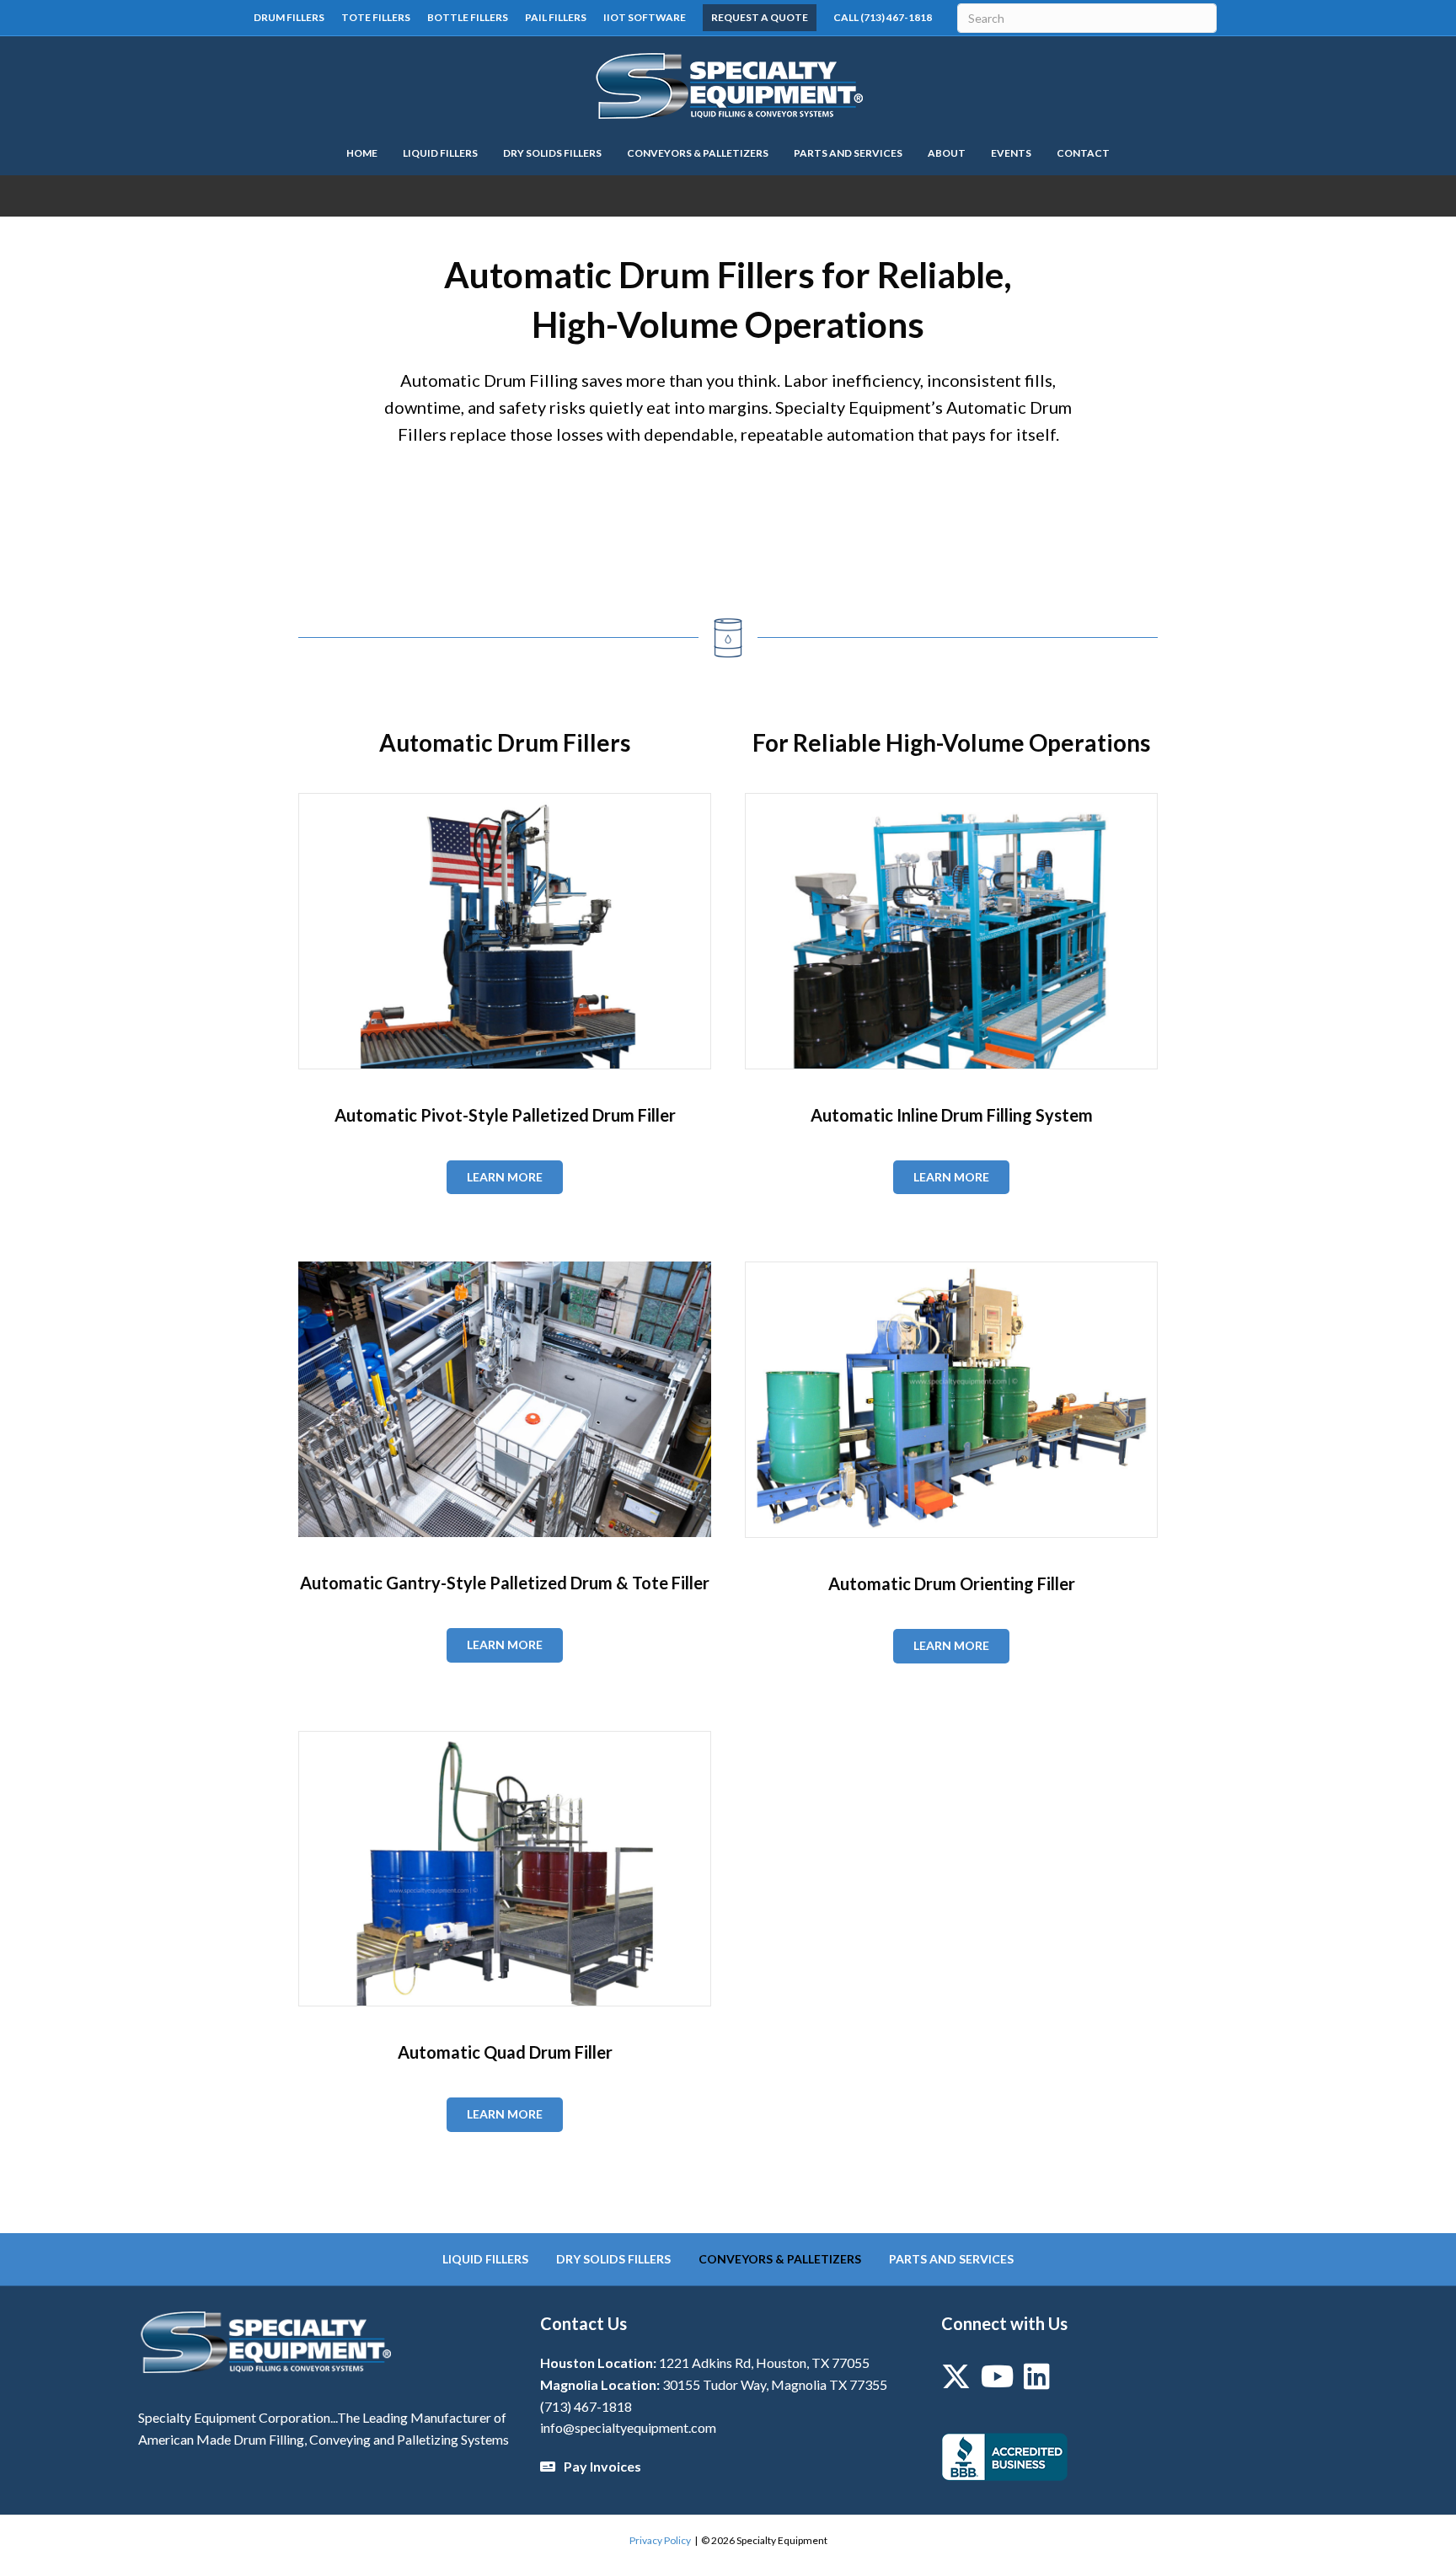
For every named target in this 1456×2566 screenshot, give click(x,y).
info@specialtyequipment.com (628, 2427)
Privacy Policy (660, 2540)
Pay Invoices (602, 2466)
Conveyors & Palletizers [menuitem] (780, 2259)
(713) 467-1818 (586, 2406)
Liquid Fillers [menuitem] (485, 2259)
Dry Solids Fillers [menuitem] (613, 2259)
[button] (728, 524)
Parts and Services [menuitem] (951, 2259)
